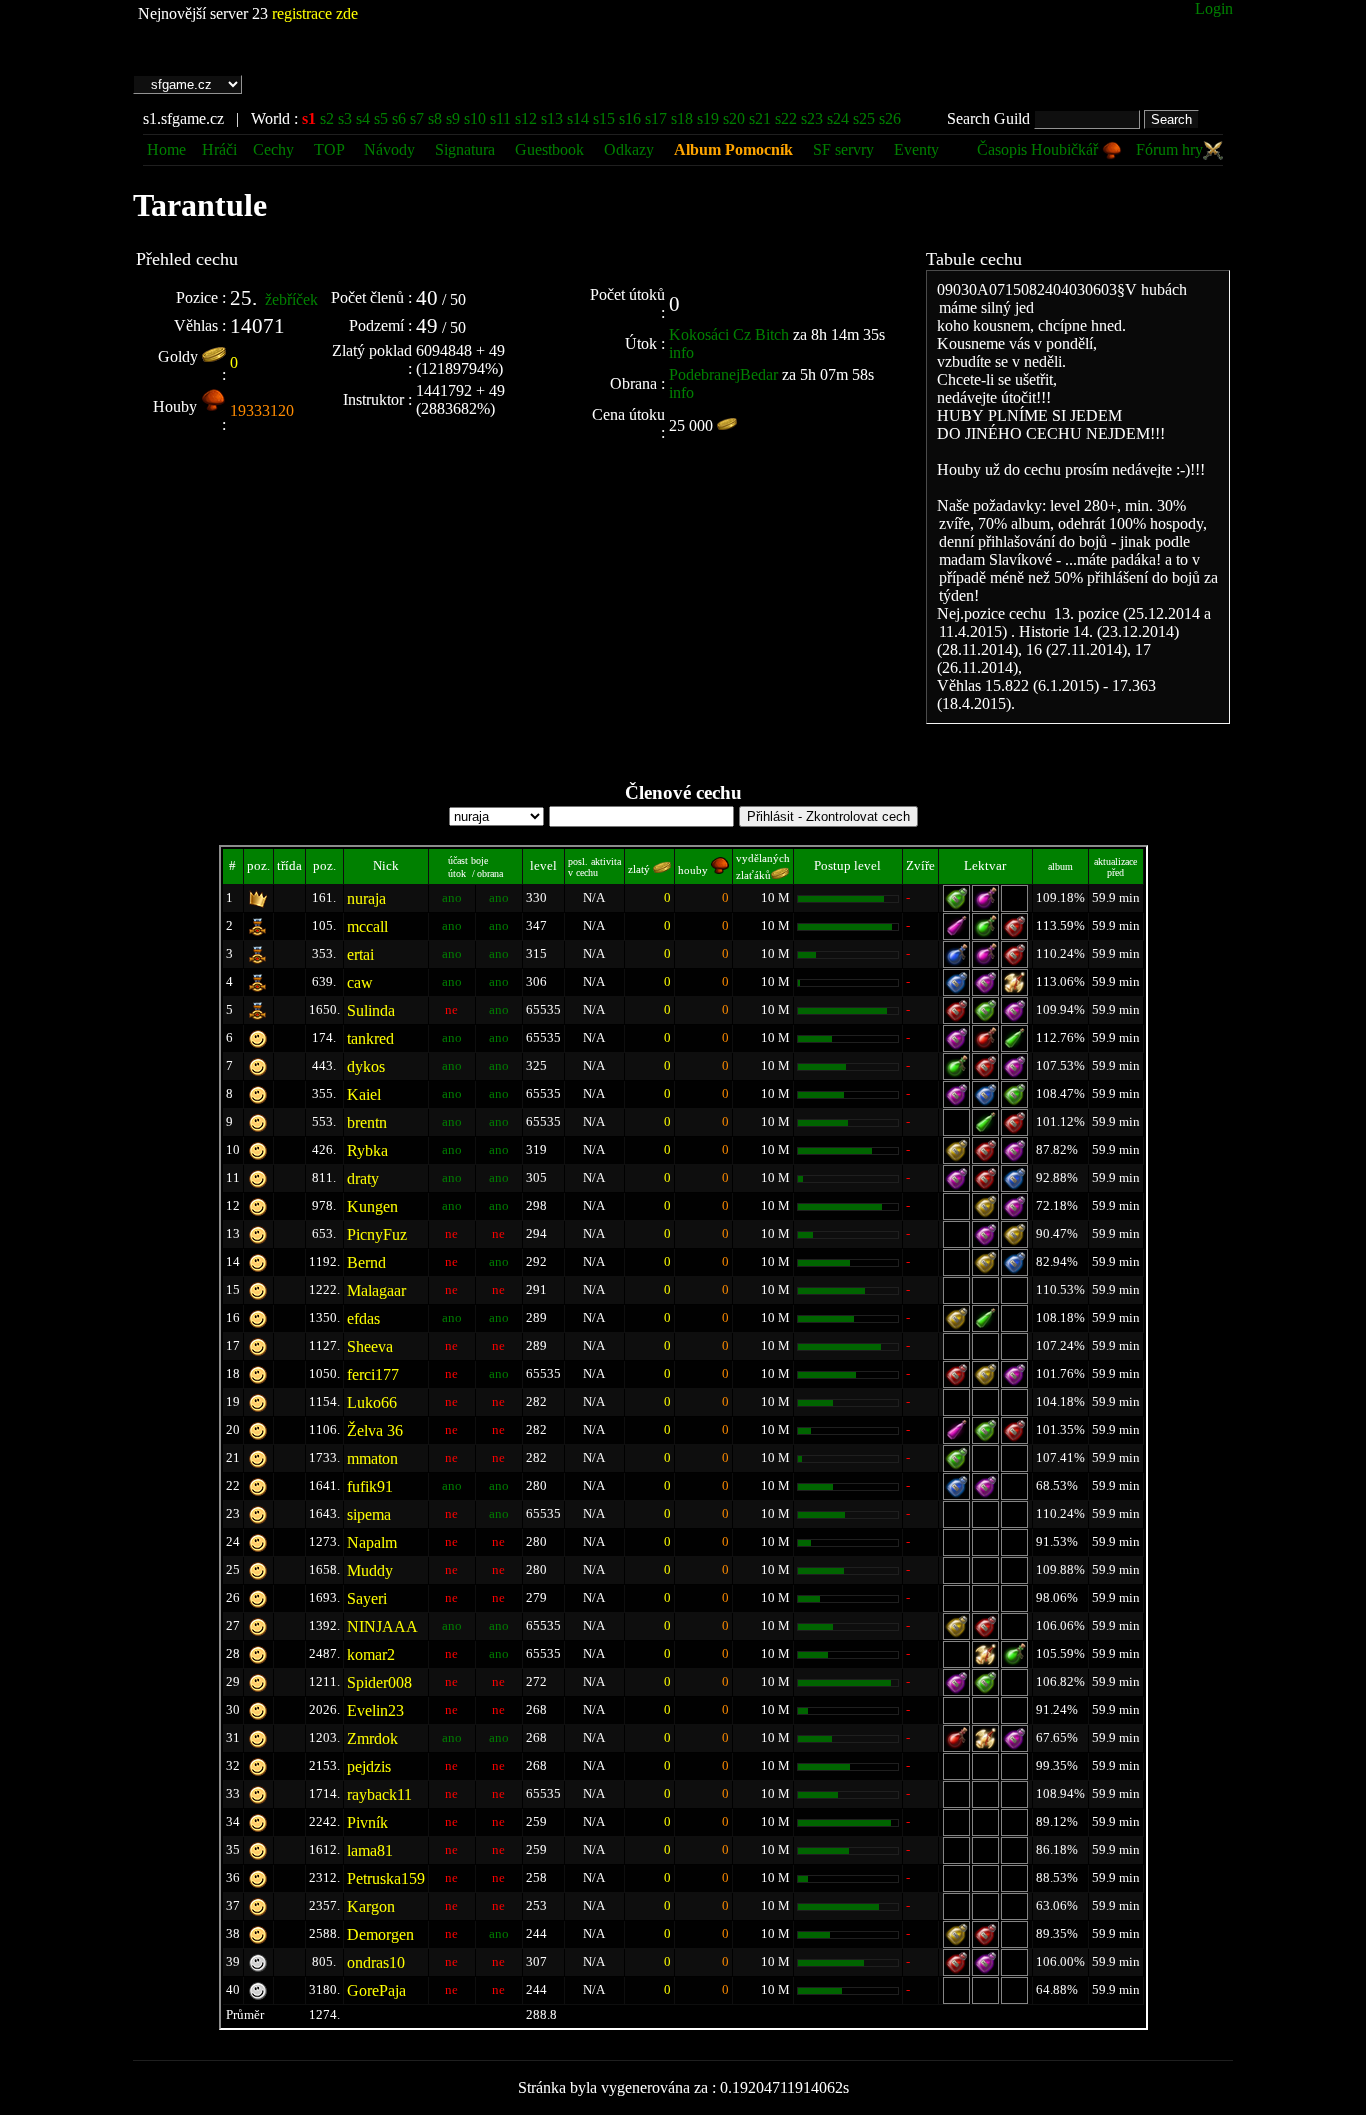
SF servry (843, 149)
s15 (604, 118)
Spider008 (379, 1682)
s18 (682, 118)
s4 (363, 118)
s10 (475, 118)
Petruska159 (386, 1878)
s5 (381, 118)
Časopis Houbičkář (1039, 149)
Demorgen (380, 1934)
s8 (435, 118)
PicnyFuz (377, 1234)
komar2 (371, 1654)
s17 (656, 118)
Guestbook (549, 149)
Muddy (370, 1570)
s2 (327, 118)
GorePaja (376, 1990)
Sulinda (371, 1010)
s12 (526, 118)
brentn (367, 1122)
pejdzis (369, 1766)
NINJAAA (382, 1626)
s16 (630, 118)
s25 (864, 118)
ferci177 (373, 1374)
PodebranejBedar (723, 374)
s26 (890, 118)
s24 (838, 118)
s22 (786, 118)
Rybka (367, 1150)
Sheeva (370, 1346)
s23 (812, 118)
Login (1214, 8)
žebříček (291, 299)
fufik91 (370, 1486)
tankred (370, 1038)
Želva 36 (375, 1430)
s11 (500, 118)
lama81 (370, 1850)
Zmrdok (372, 1738)
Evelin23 (375, 1710)
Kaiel (364, 1094)
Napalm (372, 1542)
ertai (360, 954)
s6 (399, 118)
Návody (389, 149)
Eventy (916, 149)
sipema (369, 1514)
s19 (708, 118)
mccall (367, 926)
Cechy (273, 149)
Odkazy (629, 149)
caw (360, 982)
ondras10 (376, 1962)
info (681, 352)
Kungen (372, 1206)
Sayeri (367, 1598)
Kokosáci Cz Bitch (729, 334)
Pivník (367, 1822)
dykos (366, 1066)
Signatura (467, 149)
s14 (578, 118)
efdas (363, 1318)
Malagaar (376, 1290)
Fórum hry (1169, 149)
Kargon (371, 1906)
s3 (345, 118)
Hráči (219, 149)
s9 (453, 118)
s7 (417, 118)
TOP (331, 149)
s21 (760, 118)
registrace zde (315, 13)
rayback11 (379, 1794)
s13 (552, 118)
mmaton (372, 1458)
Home (166, 149)
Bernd (366, 1262)
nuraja (366, 898)
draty (363, 1178)
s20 (734, 118)
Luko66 (372, 1402)
